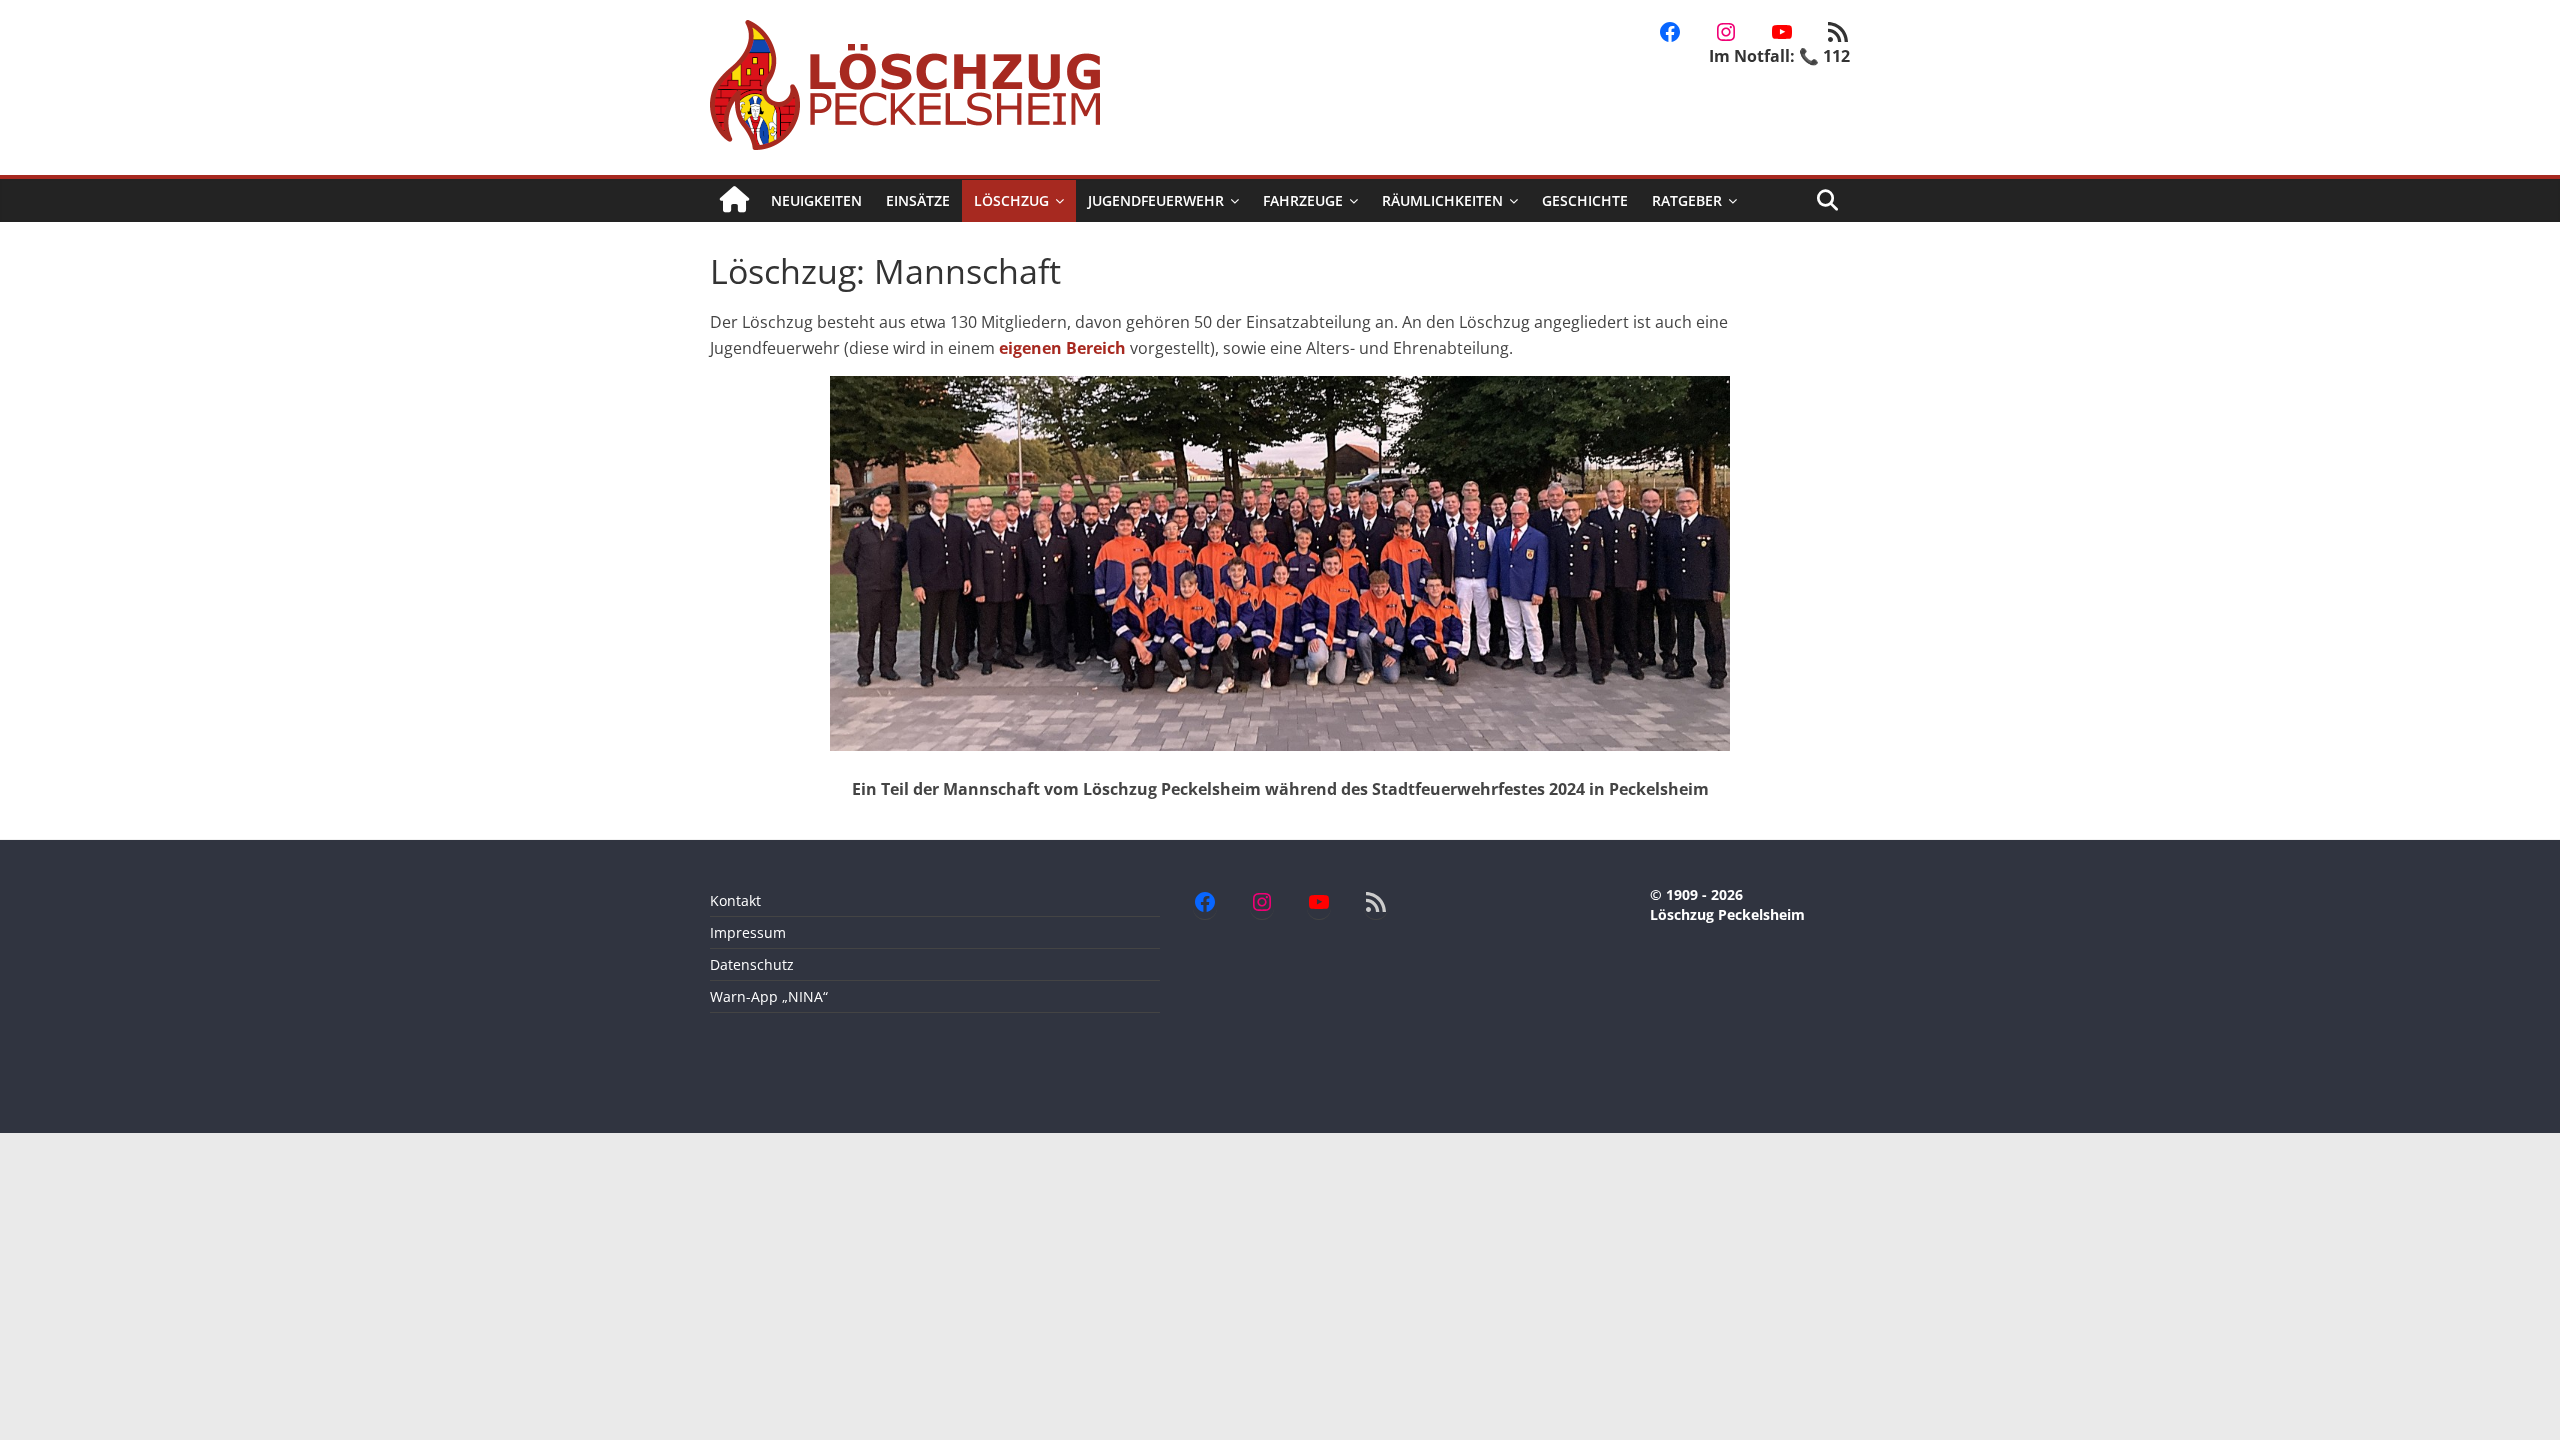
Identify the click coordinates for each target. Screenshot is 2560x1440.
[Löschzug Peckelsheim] (734, 200)
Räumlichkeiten (1442, 200)
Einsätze (918, 200)
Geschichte (1585, 200)
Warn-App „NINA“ (769, 996)
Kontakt (735, 900)
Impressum (748, 932)
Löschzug (1011, 200)
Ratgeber (1687, 200)
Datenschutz (752, 964)
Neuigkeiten (816, 200)
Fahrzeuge (1303, 200)
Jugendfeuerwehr (1156, 200)
